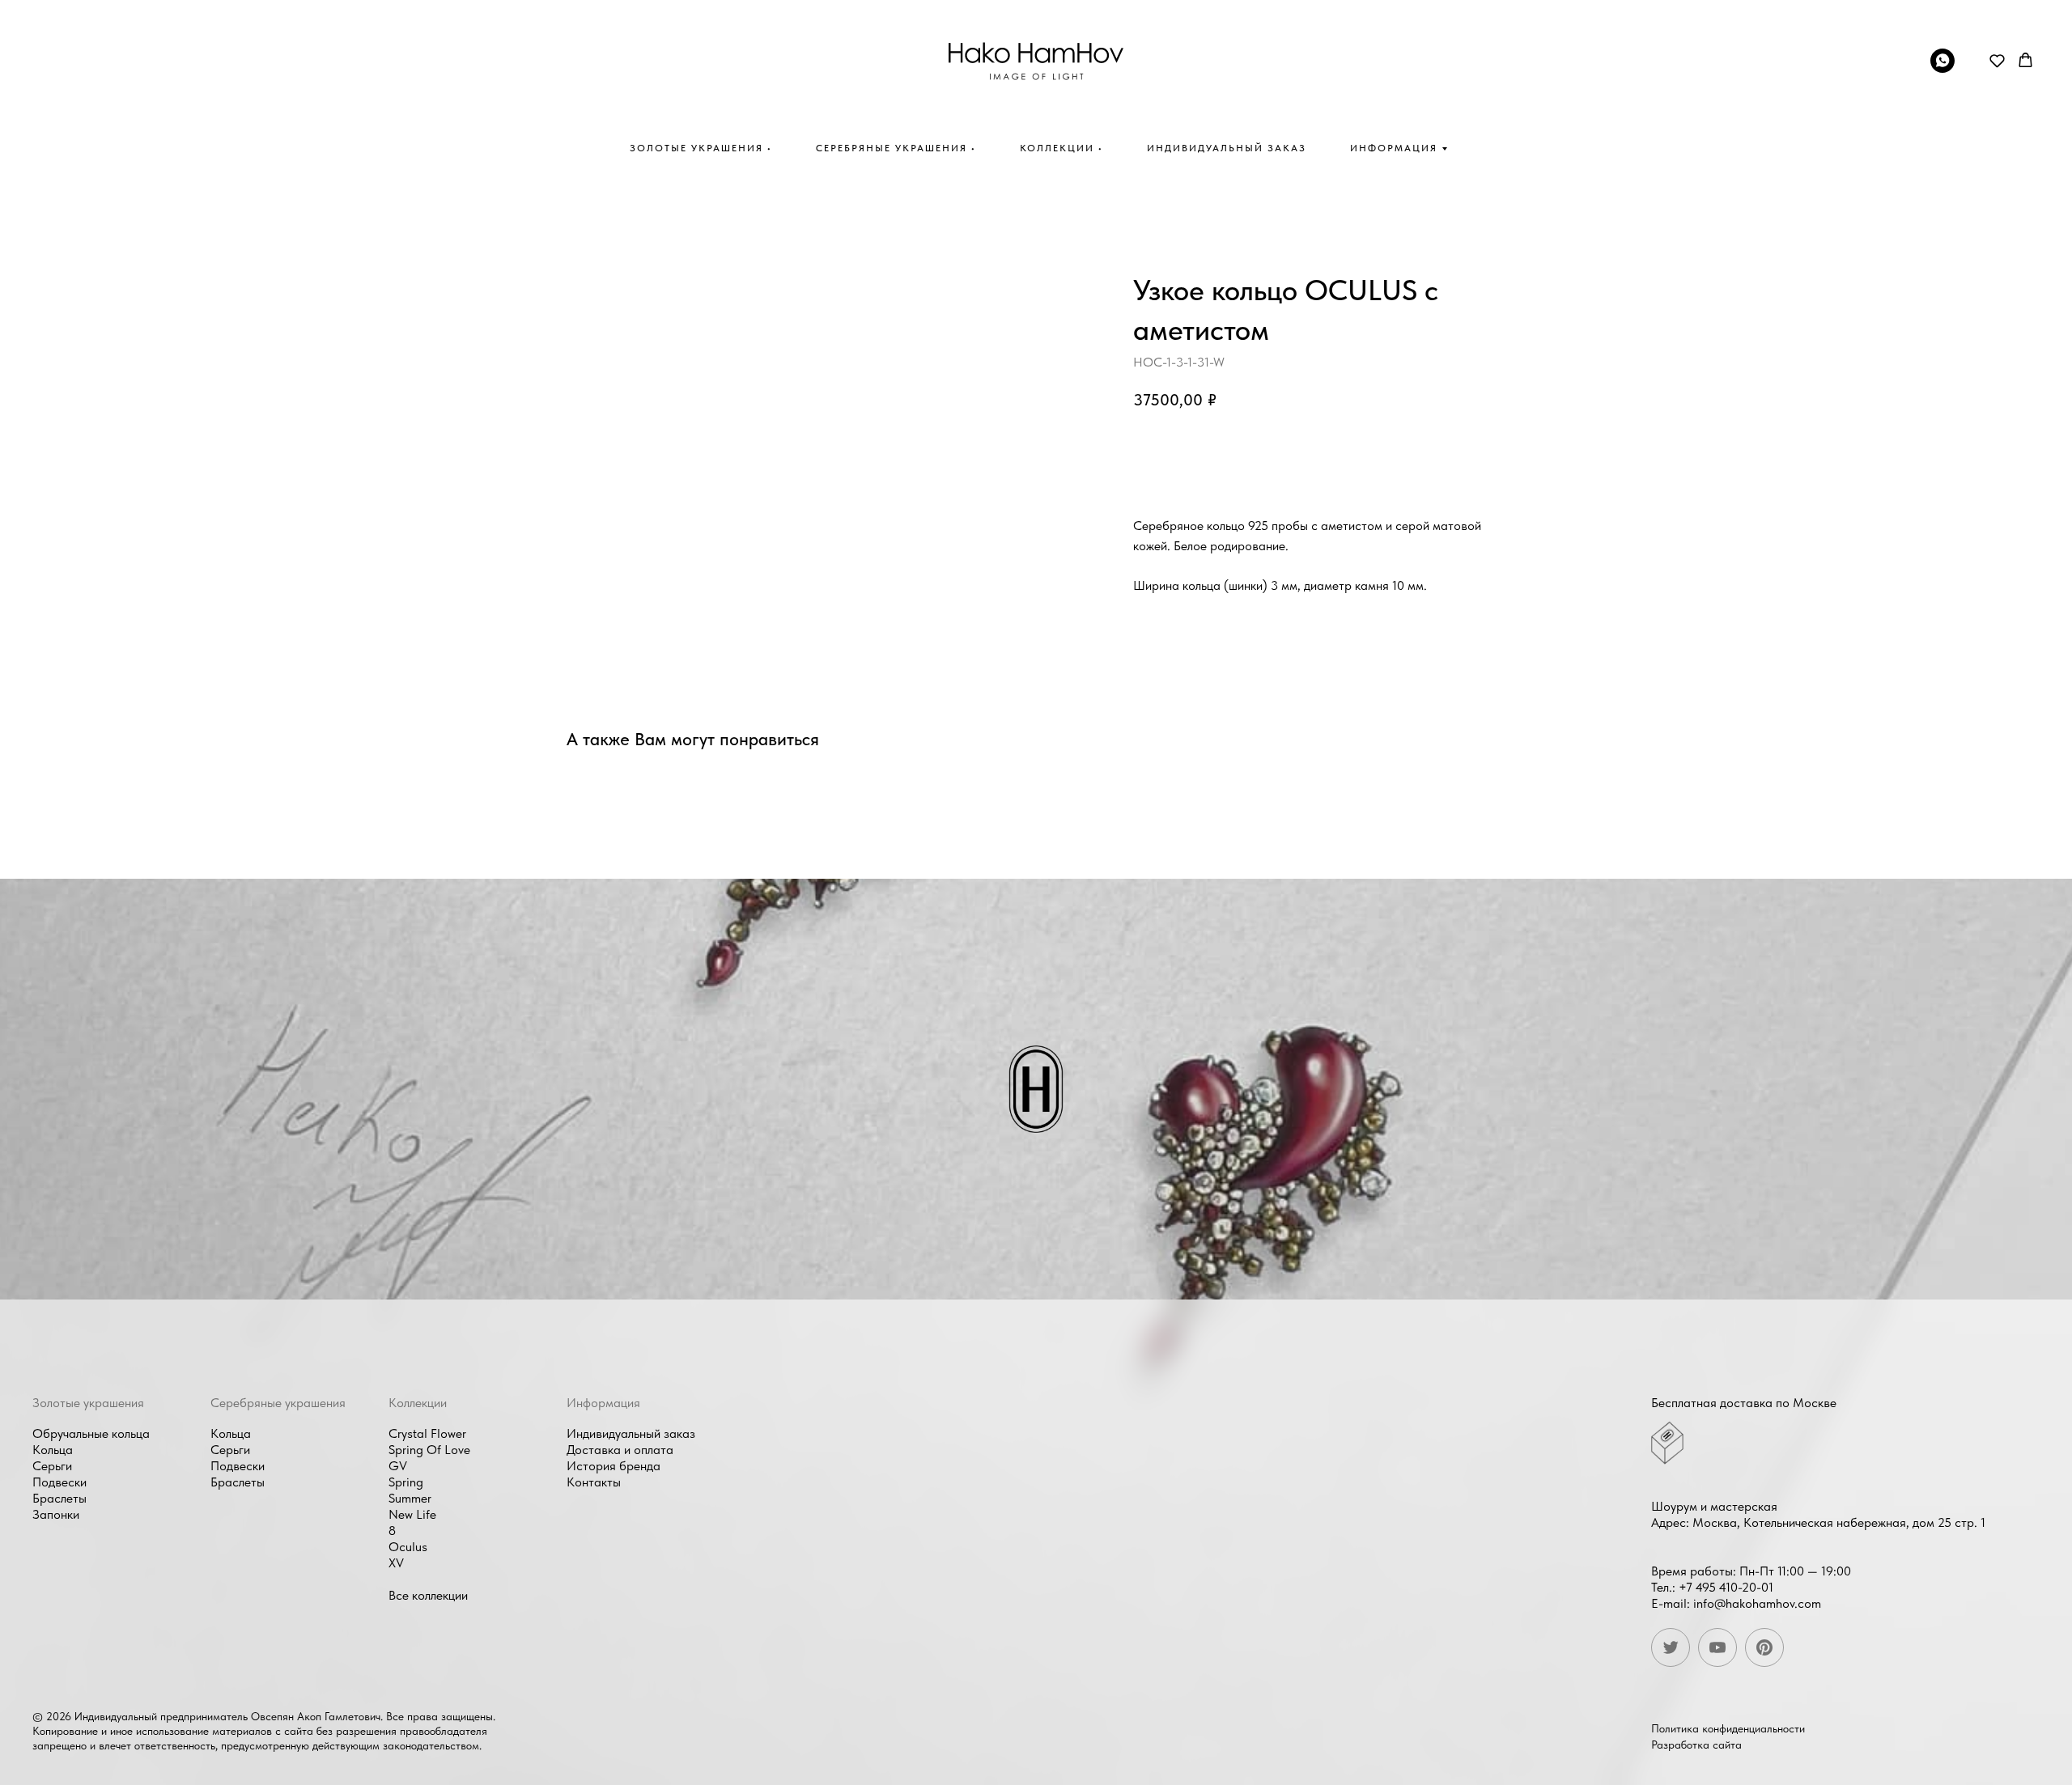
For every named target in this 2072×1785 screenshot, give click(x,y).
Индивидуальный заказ (1227, 148)
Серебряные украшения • (896, 148)
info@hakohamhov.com (1757, 1603)
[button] (1997, 60)
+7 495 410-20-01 (1726, 1587)
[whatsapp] (1942, 68)
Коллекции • (1061, 148)
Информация (1394, 148)
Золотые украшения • (701, 148)
